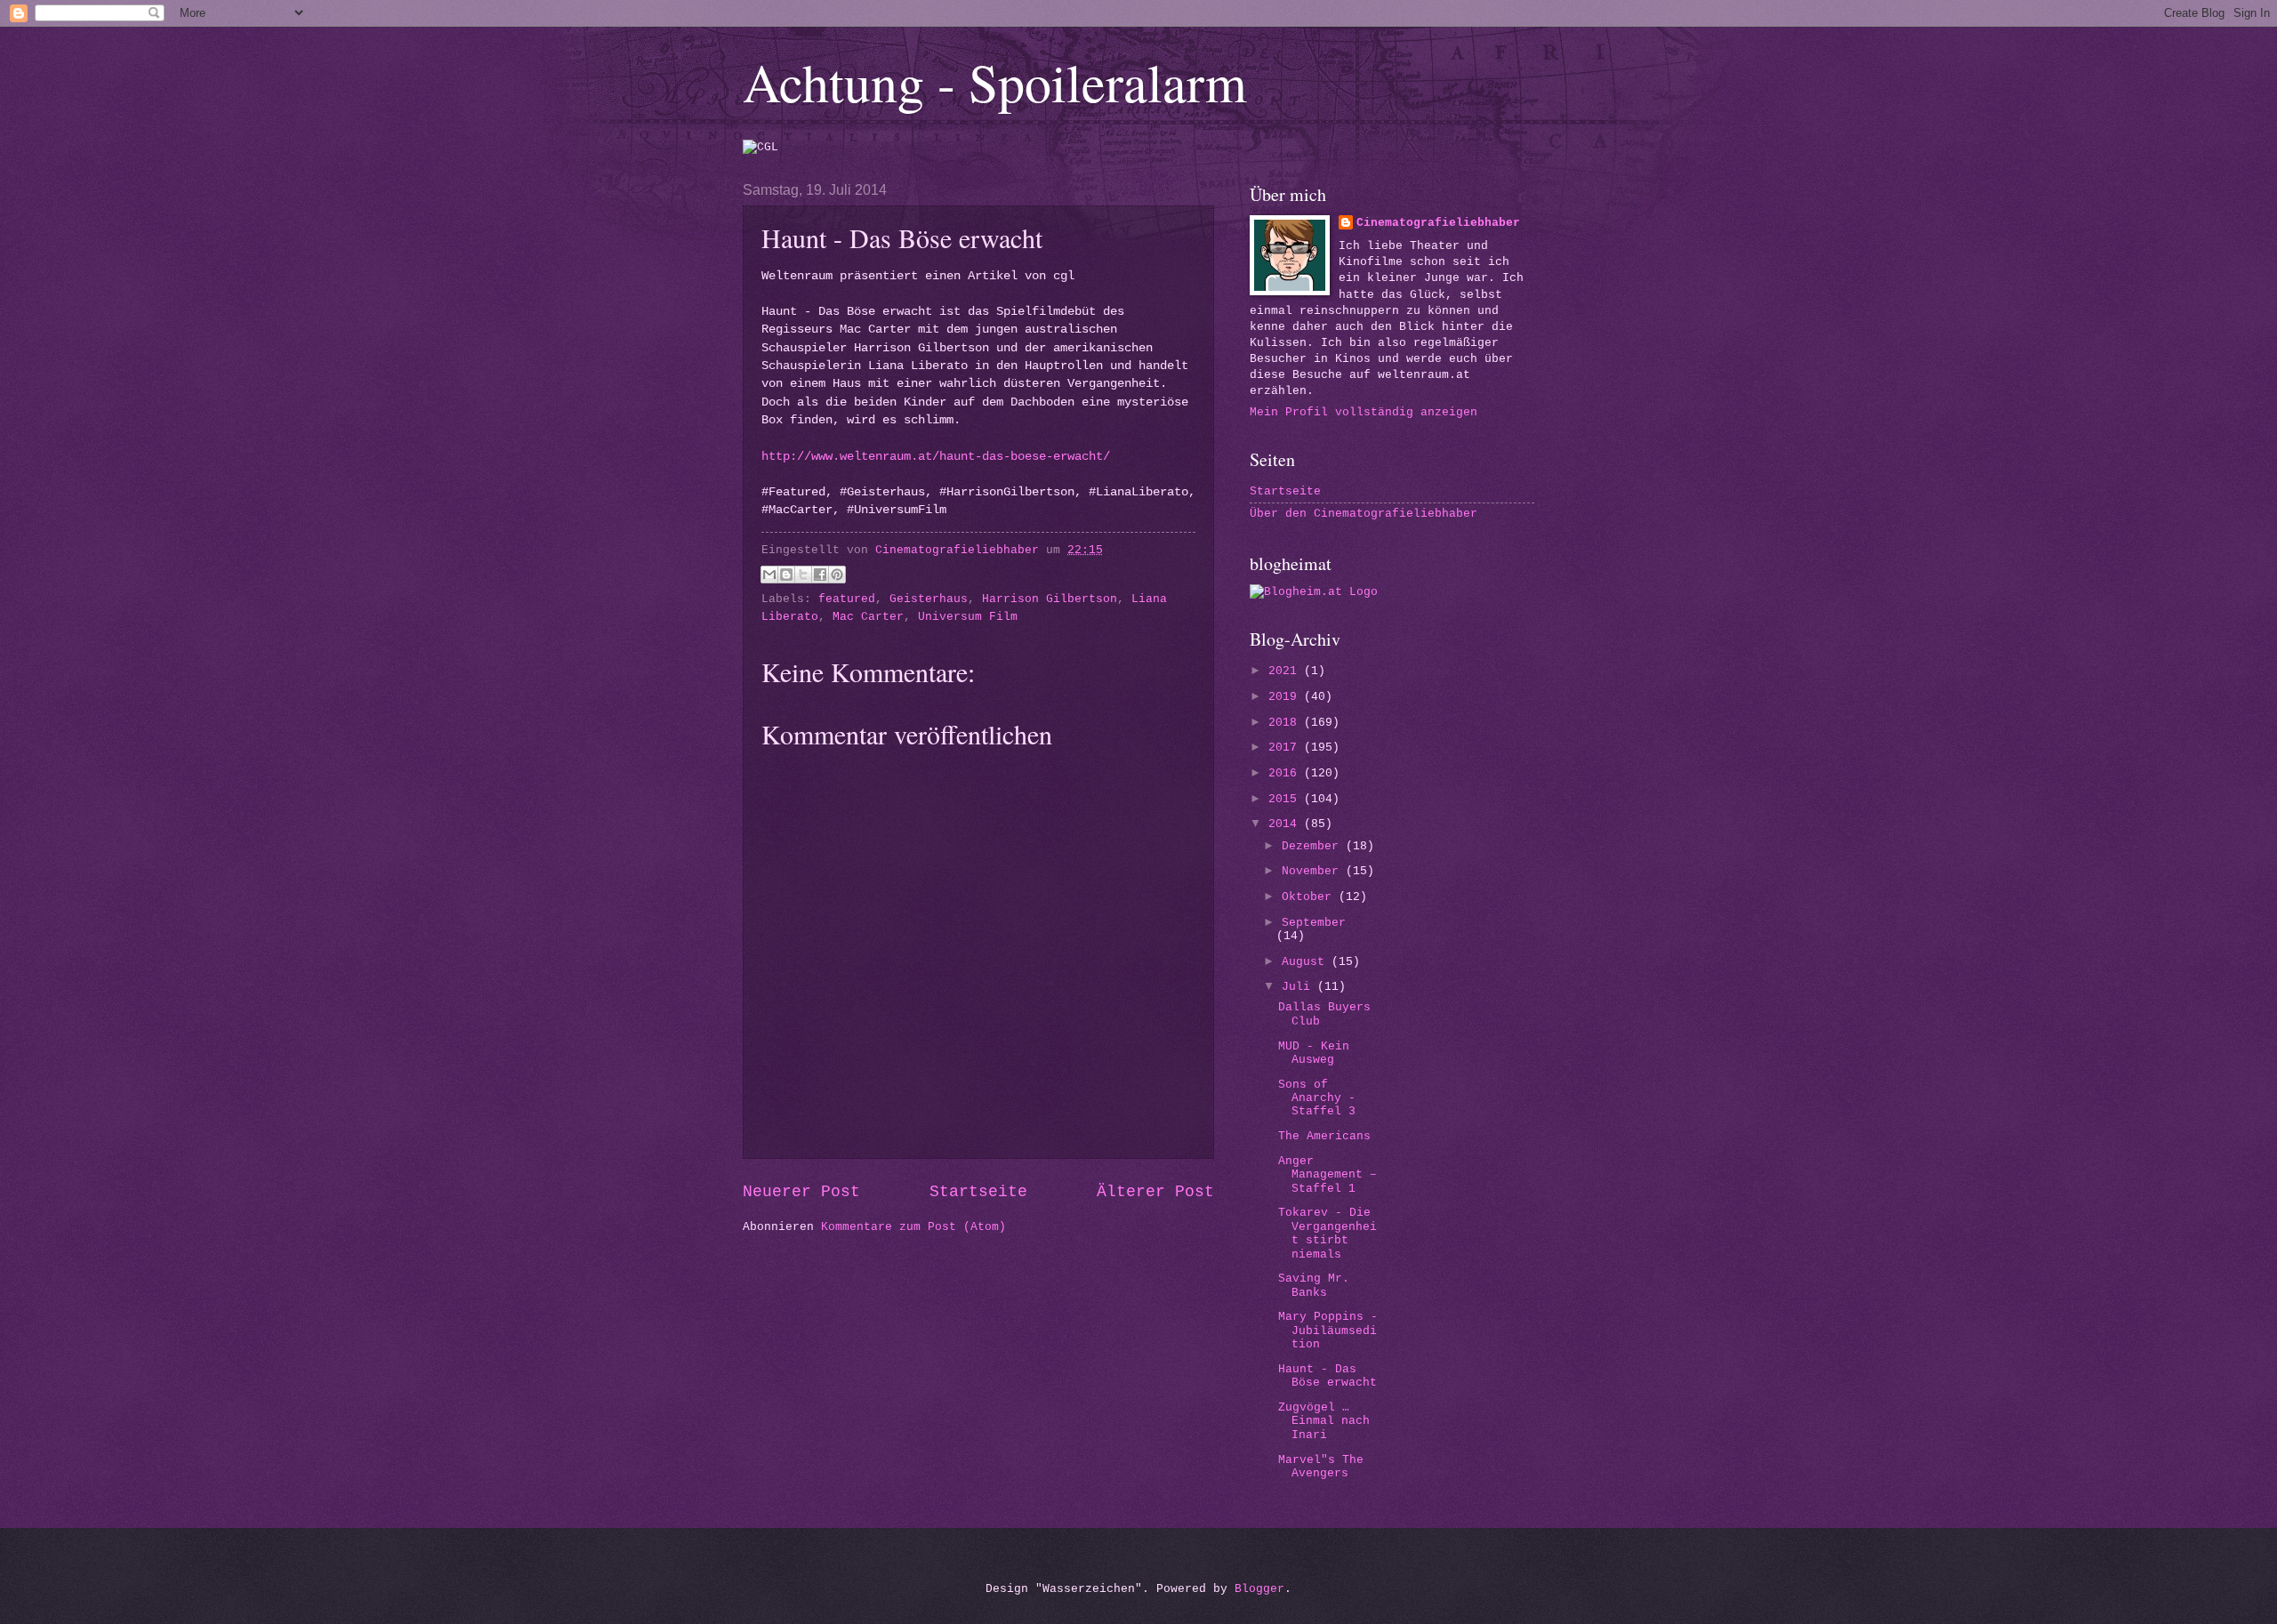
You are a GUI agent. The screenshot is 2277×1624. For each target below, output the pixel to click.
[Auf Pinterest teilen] (837, 575)
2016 (1286, 773)
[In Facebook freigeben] (820, 575)
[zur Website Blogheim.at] (1314, 592)
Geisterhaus (929, 599)
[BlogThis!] (786, 575)
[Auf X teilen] (803, 575)
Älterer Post (1155, 1192)
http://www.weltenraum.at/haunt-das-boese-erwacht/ (936, 457)
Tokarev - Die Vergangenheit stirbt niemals (1328, 1233)
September (1314, 923)
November (1314, 871)
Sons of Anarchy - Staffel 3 (1317, 1098)
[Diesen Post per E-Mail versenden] (769, 575)
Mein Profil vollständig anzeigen (1364, 412)
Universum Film (968, 617)
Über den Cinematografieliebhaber (1364, 514)
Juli (1299, 987)
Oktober (1310, 897)
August (1307, 962)
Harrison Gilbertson (1050, 599)
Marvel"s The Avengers (1321, 1467)
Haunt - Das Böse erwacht (1328, 1376)
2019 (1286, 697)
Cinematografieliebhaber (1438, 223)
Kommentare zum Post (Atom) (913, 1227)
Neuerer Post (801, 1192)
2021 (1286, 671)
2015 (1286, 799)
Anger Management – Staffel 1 (1328, 1175)
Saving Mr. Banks (1314, 1285)
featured (847, 599)
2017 (1286, 748)
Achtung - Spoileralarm (995, 82)
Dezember (1314, 846)
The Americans (1324, 1136)
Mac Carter (868, 617)
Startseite (978, 1192)
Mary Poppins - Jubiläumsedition (1328, 1331)
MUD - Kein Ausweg (1314, 1053)
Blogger (1259, 1589)
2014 (1286, 824)
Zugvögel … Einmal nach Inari (1324, 1421)
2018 (1286, 723)
